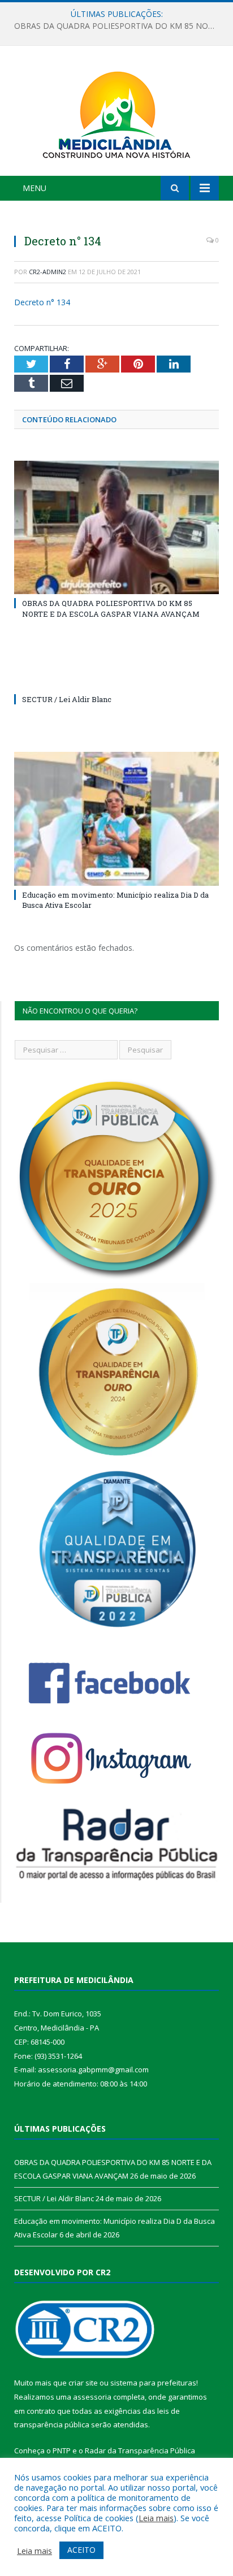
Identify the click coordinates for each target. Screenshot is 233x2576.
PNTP (62, 2451)
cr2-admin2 (48, 272)
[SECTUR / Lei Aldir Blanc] (116, 678)
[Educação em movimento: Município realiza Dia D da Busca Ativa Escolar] (116, 819)
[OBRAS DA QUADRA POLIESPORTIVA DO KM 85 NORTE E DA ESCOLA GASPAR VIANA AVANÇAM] (116, 528)
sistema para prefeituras (153, 2383)
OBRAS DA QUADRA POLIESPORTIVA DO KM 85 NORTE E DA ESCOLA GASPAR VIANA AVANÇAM (111, 608)
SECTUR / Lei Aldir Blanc (114, 26)
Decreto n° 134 (42, 302)
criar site (83, 2383)
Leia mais (156, 2518)
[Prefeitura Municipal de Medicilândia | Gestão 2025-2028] (116, 113)
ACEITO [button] (81, 2550)
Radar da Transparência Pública (140, 2451)
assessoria (92, 2397)
